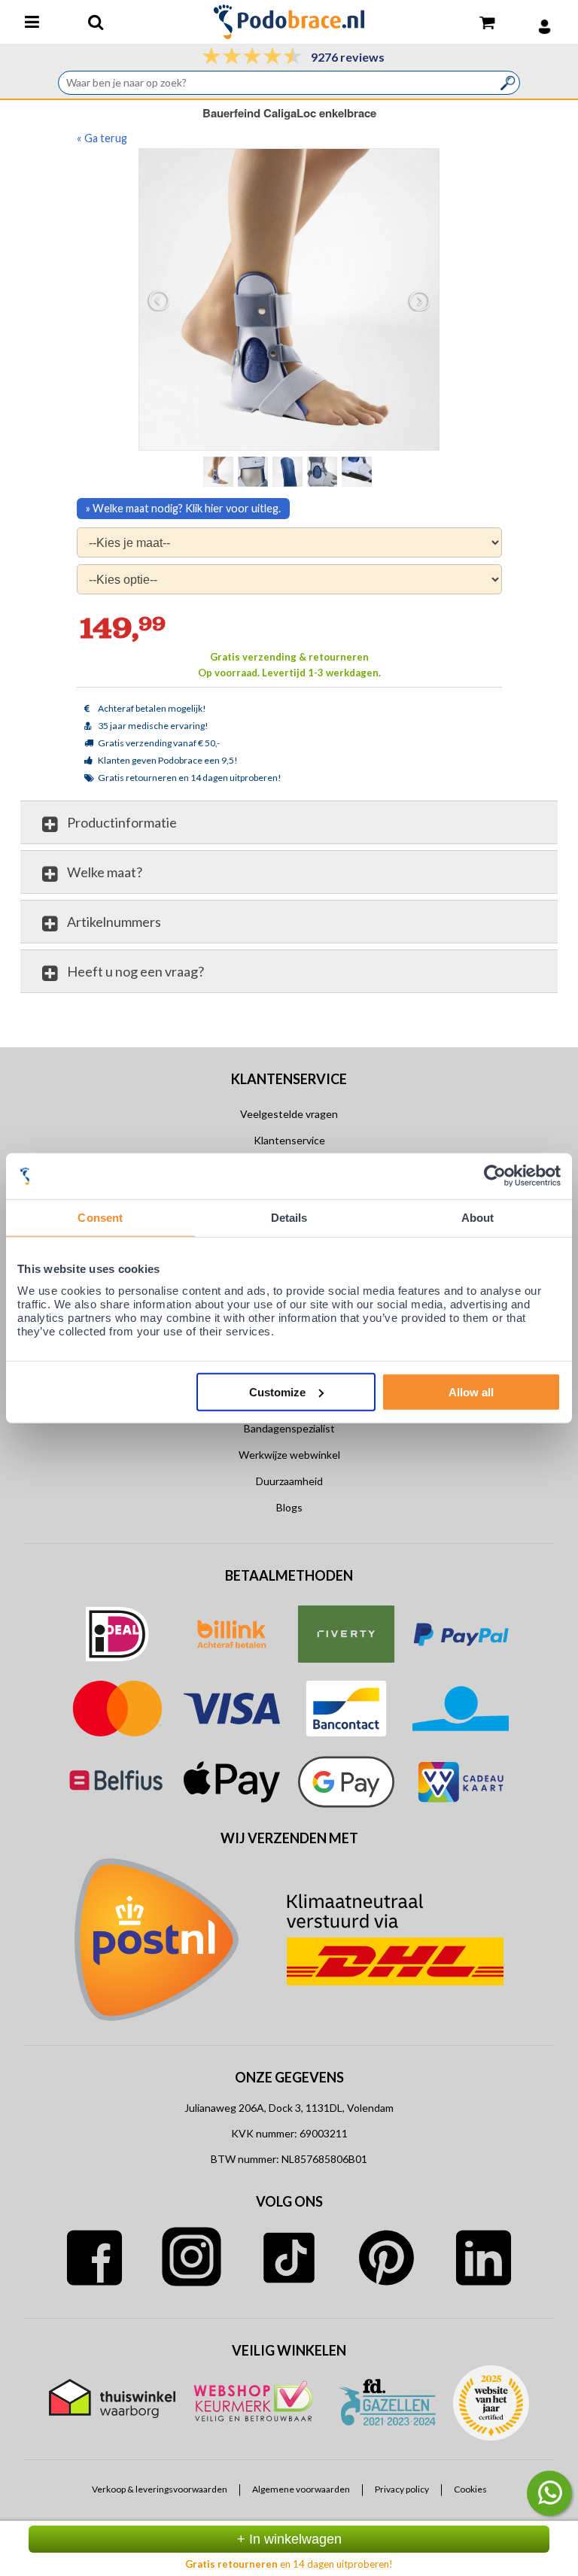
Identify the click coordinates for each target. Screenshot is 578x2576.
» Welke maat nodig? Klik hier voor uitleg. (183, 508)
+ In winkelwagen (289, 2539)
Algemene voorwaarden (301, 2489)
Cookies (470, 2489)
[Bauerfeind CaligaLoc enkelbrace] (290, 299)
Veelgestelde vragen (289, 1114)
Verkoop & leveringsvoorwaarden (160, 2489)
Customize (277, 1391)
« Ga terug (102, 138)
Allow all (471, 1391)
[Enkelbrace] (254, 471)
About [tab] (478, 1218)
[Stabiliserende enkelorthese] (324, 471)
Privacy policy (402, 2489)
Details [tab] (289, 1218)
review (488, 1026)
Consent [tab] (100, 1218)
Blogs (289, 1507)
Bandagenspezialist (289, 1428)
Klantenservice (289, 1140)
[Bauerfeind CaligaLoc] (289, 471)
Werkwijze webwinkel (289, 1455)
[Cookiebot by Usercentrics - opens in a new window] (495, 1176)
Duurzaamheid (289, 1481)
